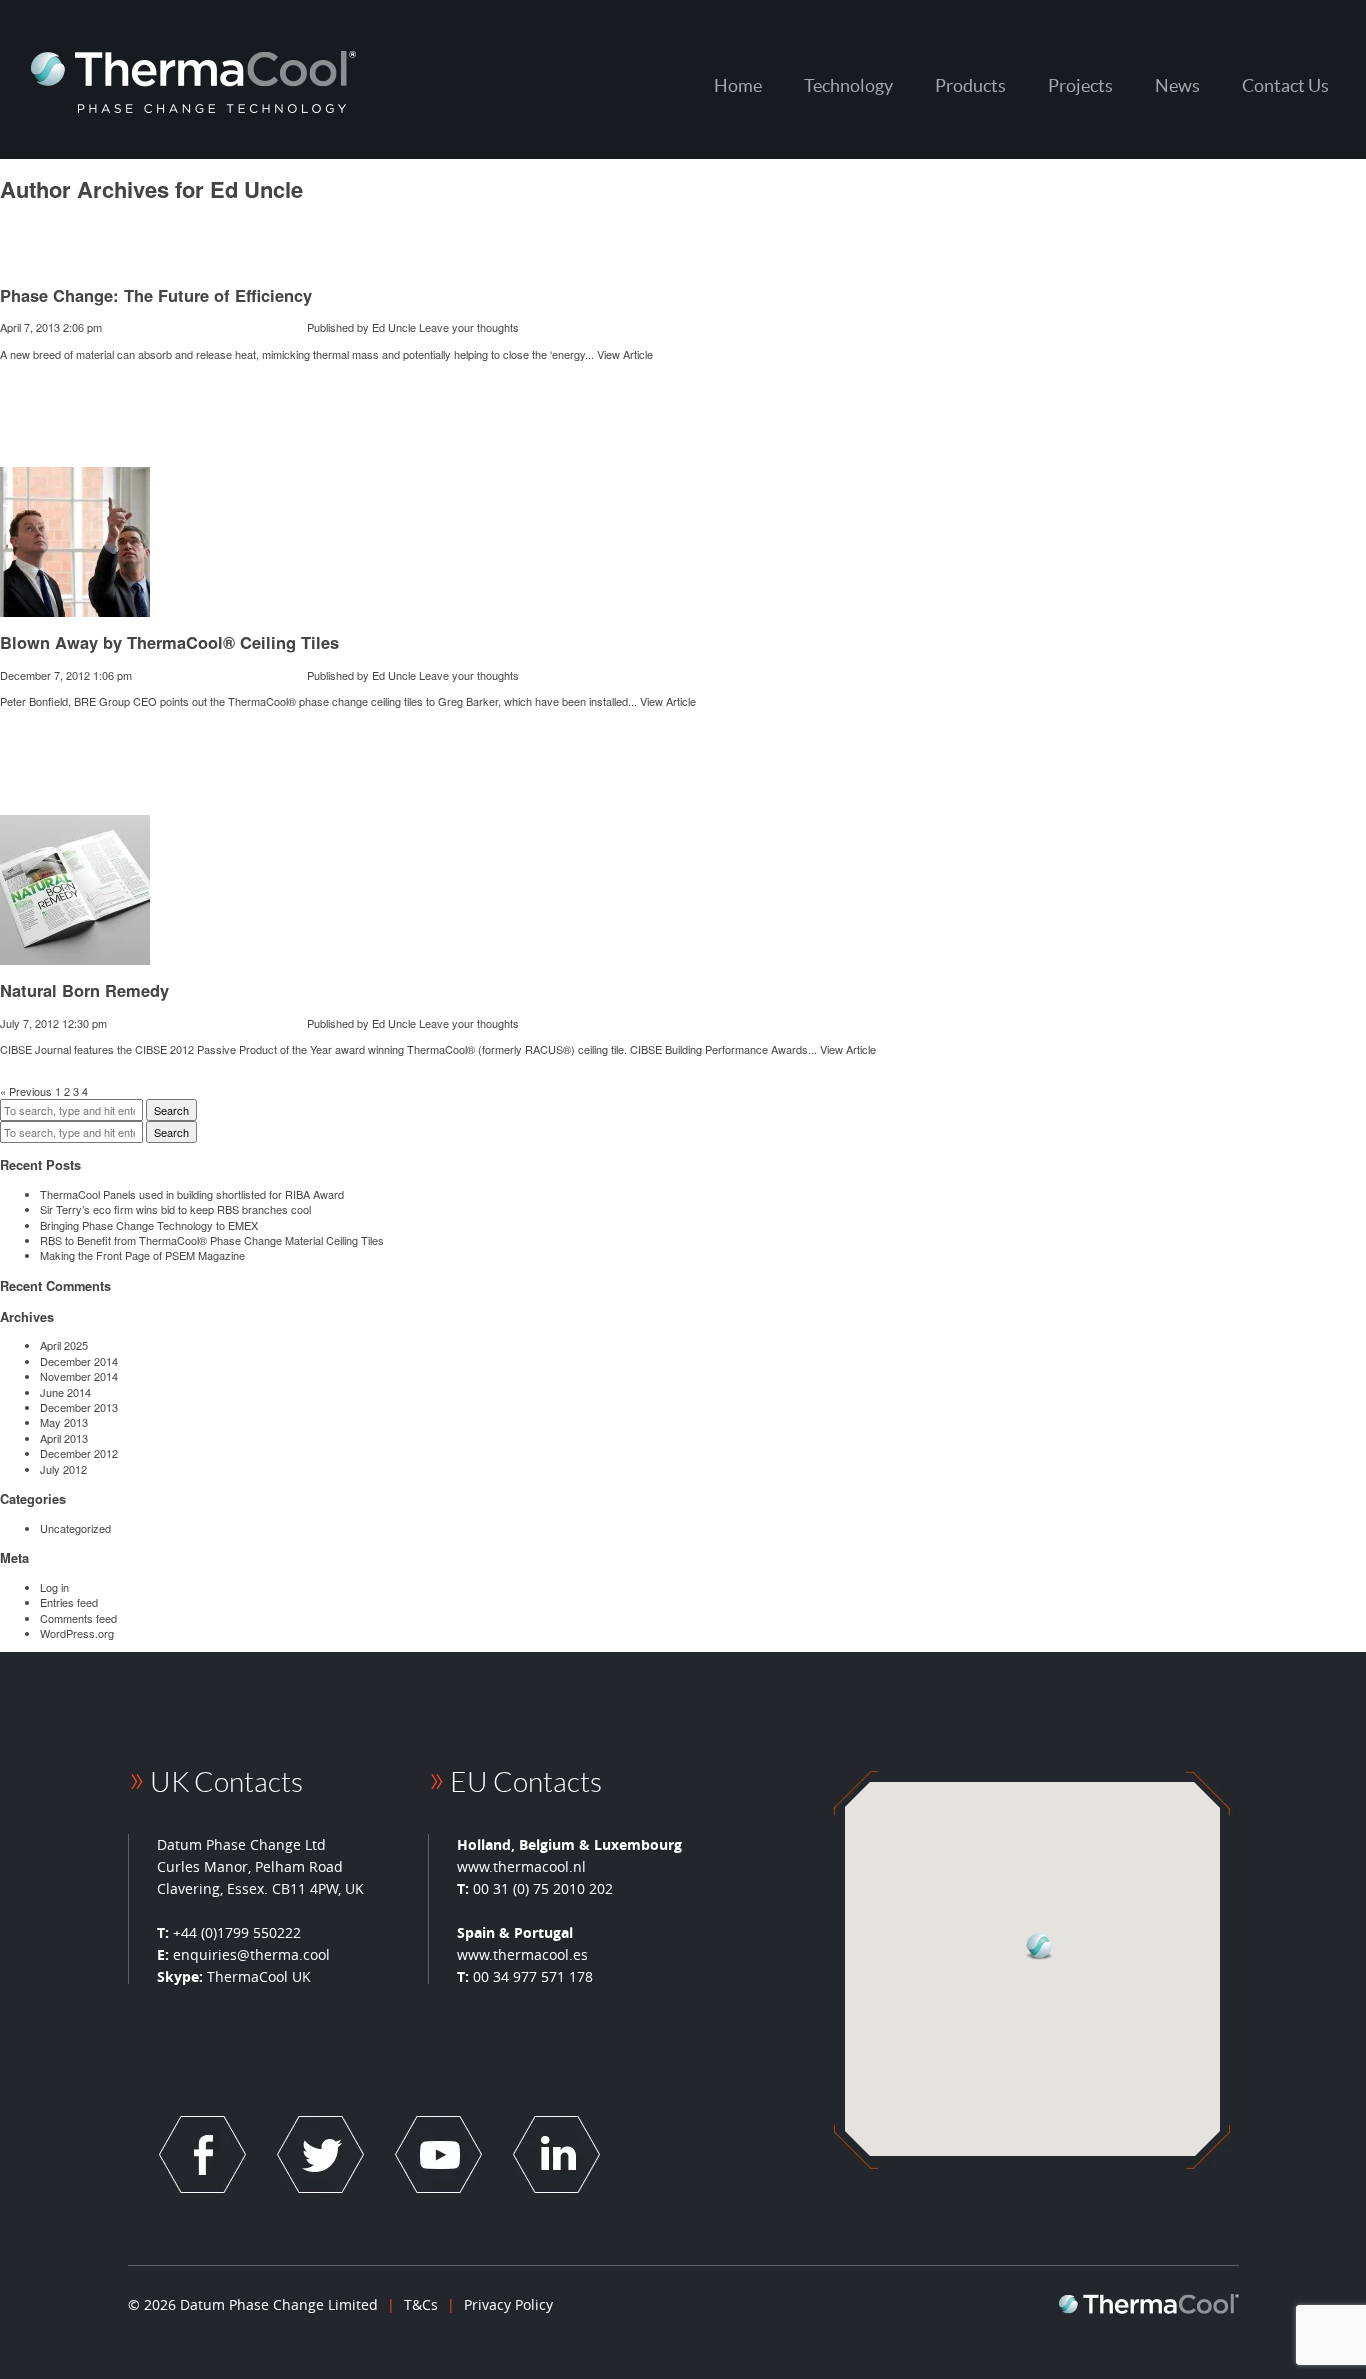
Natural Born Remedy (84, 990)
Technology (848, 85)
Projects (1080, 85)
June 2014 (65, 1392)
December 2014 (79, 1361)
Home (738, 85)
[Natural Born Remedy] (75, 957)
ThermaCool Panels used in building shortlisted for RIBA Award (192, 1194)
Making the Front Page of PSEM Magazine (142, 1255)
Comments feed (78, 1618)
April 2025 (64, 1345)
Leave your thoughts (469, 327)
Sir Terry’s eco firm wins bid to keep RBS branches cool (175, 1209)
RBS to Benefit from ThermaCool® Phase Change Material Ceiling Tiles (212, 1240)
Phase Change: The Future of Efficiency (156, 295)
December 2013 (79, 1407)
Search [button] (171, 1110)
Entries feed (69, 1602)
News (1177, 85)
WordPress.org (77, 1633)
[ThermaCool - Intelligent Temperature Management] (193, 81)
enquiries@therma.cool (251, 1954)
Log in (54, 1587)
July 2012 (63, 1469)
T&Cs (421, 2304)
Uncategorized (75, 1528)
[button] (1040, 1946)
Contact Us (1285, 85)
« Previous (26, 1091)
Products (970, 85)
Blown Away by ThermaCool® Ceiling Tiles (169, 642)
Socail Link (202, 2154)
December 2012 (79, 1453)
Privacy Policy (508, 2304)
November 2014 (79, 1376)
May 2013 (64, 1422)
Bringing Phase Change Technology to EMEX (149, 1225)
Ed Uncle (394, 327)
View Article (625, 354)
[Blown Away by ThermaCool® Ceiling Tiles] (75, 609)
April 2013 (64, 1438)
